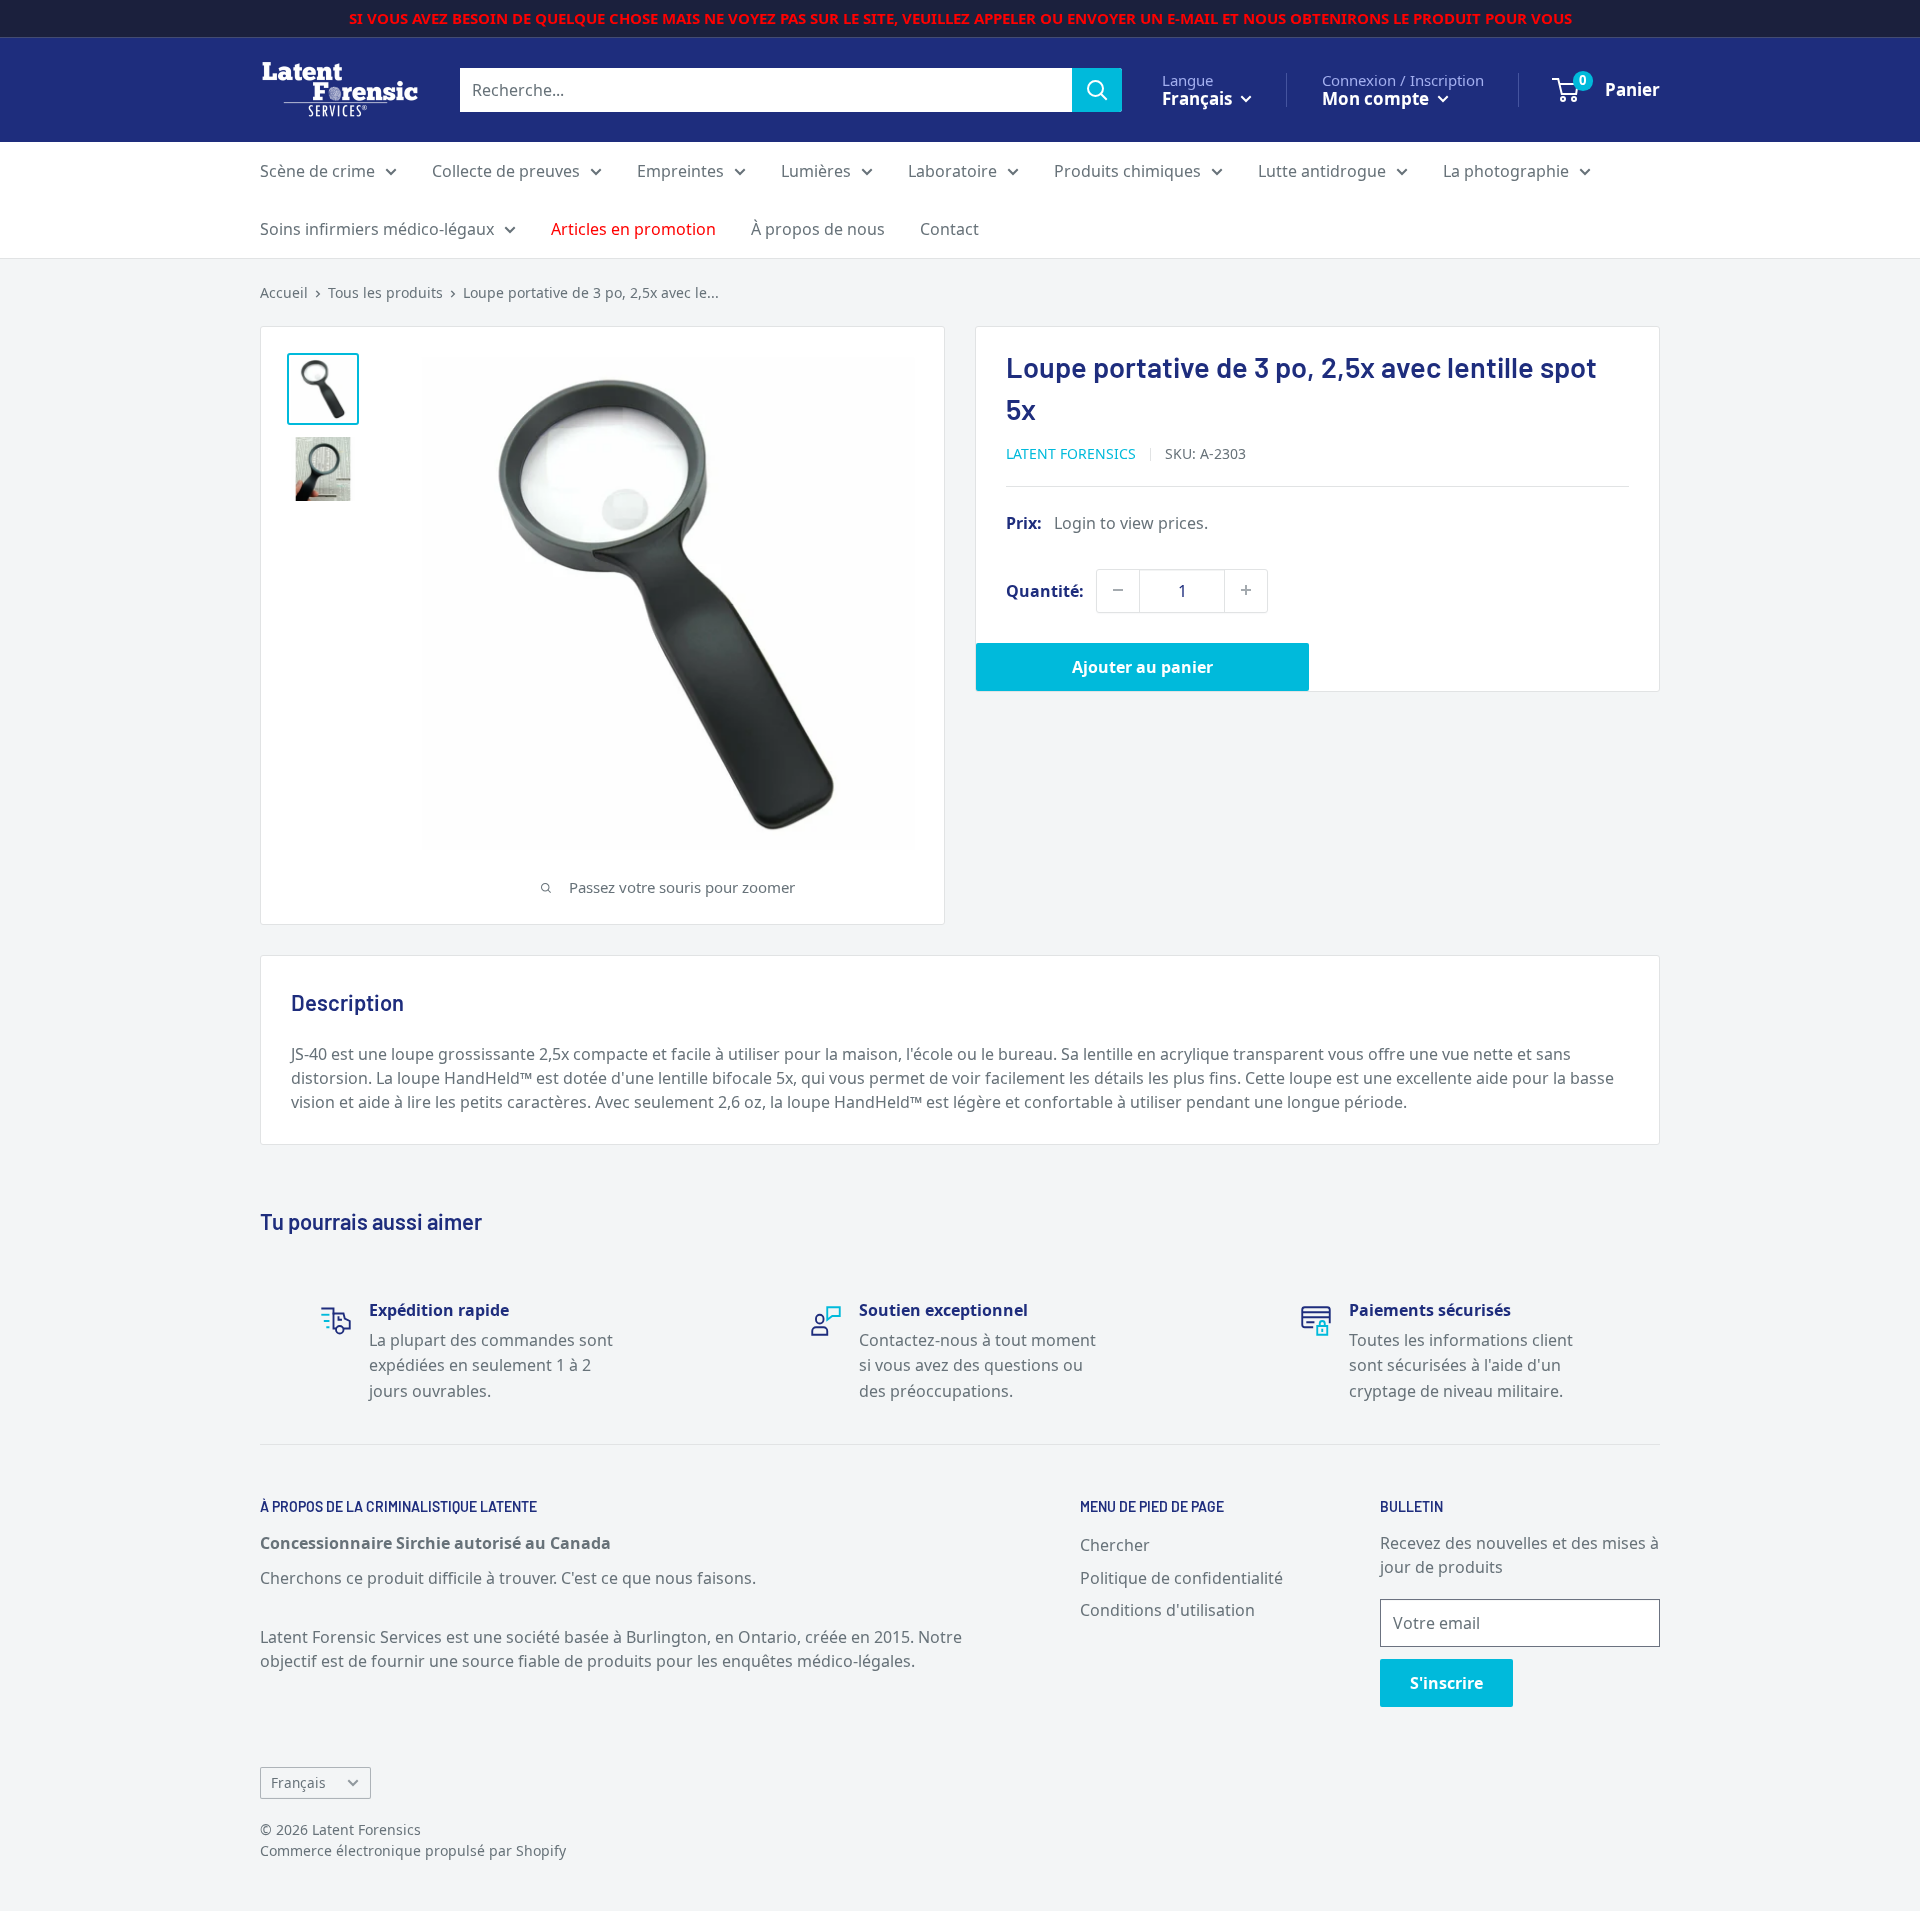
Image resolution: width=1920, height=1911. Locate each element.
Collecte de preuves (506, 171)
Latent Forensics (1071, 452)
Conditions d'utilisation (1167, 1610)
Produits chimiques (1127, 171)
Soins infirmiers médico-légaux (377, 229)
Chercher (1115, 1545)
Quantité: (1045, 590)
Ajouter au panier (1142, 666)
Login (1075, 522)
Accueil (284, 292)
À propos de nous (818, 229)
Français (298, 1782)
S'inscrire (1446, 1683)
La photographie (1506, 171)
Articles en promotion (633, 229)
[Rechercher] (1097, 90)
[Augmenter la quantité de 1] (1246, 590)
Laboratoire (952, 171)
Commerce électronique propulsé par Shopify (413, 1850)
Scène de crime (317, 171)
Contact (949, 229)
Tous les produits (385, 292)
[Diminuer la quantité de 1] (1118, 590)
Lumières (816, 171)
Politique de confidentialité (1181, 1578)
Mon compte (1377, 97)
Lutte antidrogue (1322, 171)
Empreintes (680, 171)
